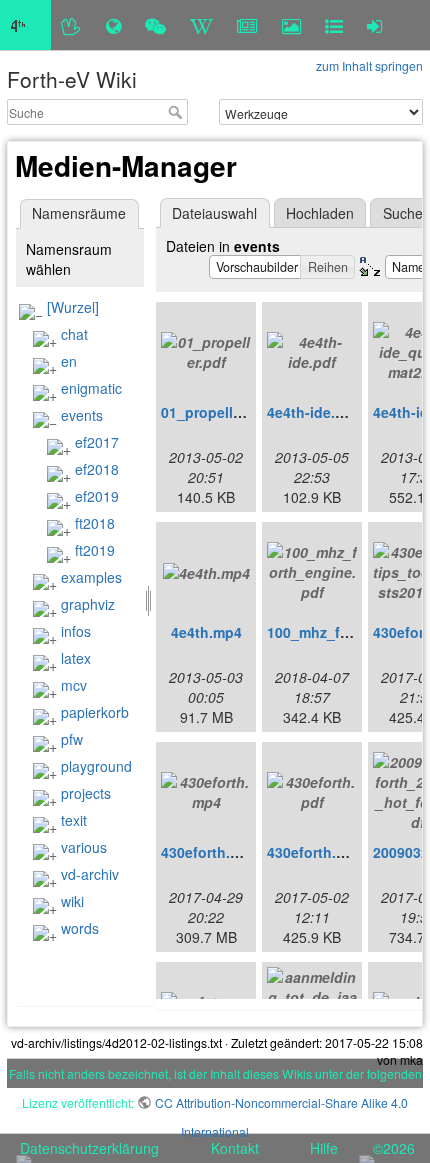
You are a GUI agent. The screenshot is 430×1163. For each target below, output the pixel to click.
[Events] (155, 25)
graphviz (88, 604)
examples (91, 577)
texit (74, 820)
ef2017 (97, 442)
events (82, 415)
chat (74, 334)
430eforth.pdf (313, 852)
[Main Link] (25, 25)
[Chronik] (113, 25)
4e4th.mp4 (206, 632)
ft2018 (95, 523)
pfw (72, 739)
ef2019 (97, 496)
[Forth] (71, 25)
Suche (177, 112)
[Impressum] (334, 25)
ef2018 (97, 469)
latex (76, 658)
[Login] (374, 25)
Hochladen (320, 213)
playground (96, 766)
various (84, 847)
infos (76, 631)
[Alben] (291, 25)
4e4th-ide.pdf (312, 412)
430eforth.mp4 (210, 852)
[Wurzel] (73, 307)
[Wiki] (201, 25)
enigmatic (91, 388)
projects (86, 793)
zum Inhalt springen (369, 65)
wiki (72, 901)
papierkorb (95, 712)
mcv (74, 685)
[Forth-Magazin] (247, 25)
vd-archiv (90, 874)
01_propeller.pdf (216, 412)
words (80, 928)
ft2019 (95, 550)
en (69, 361)
